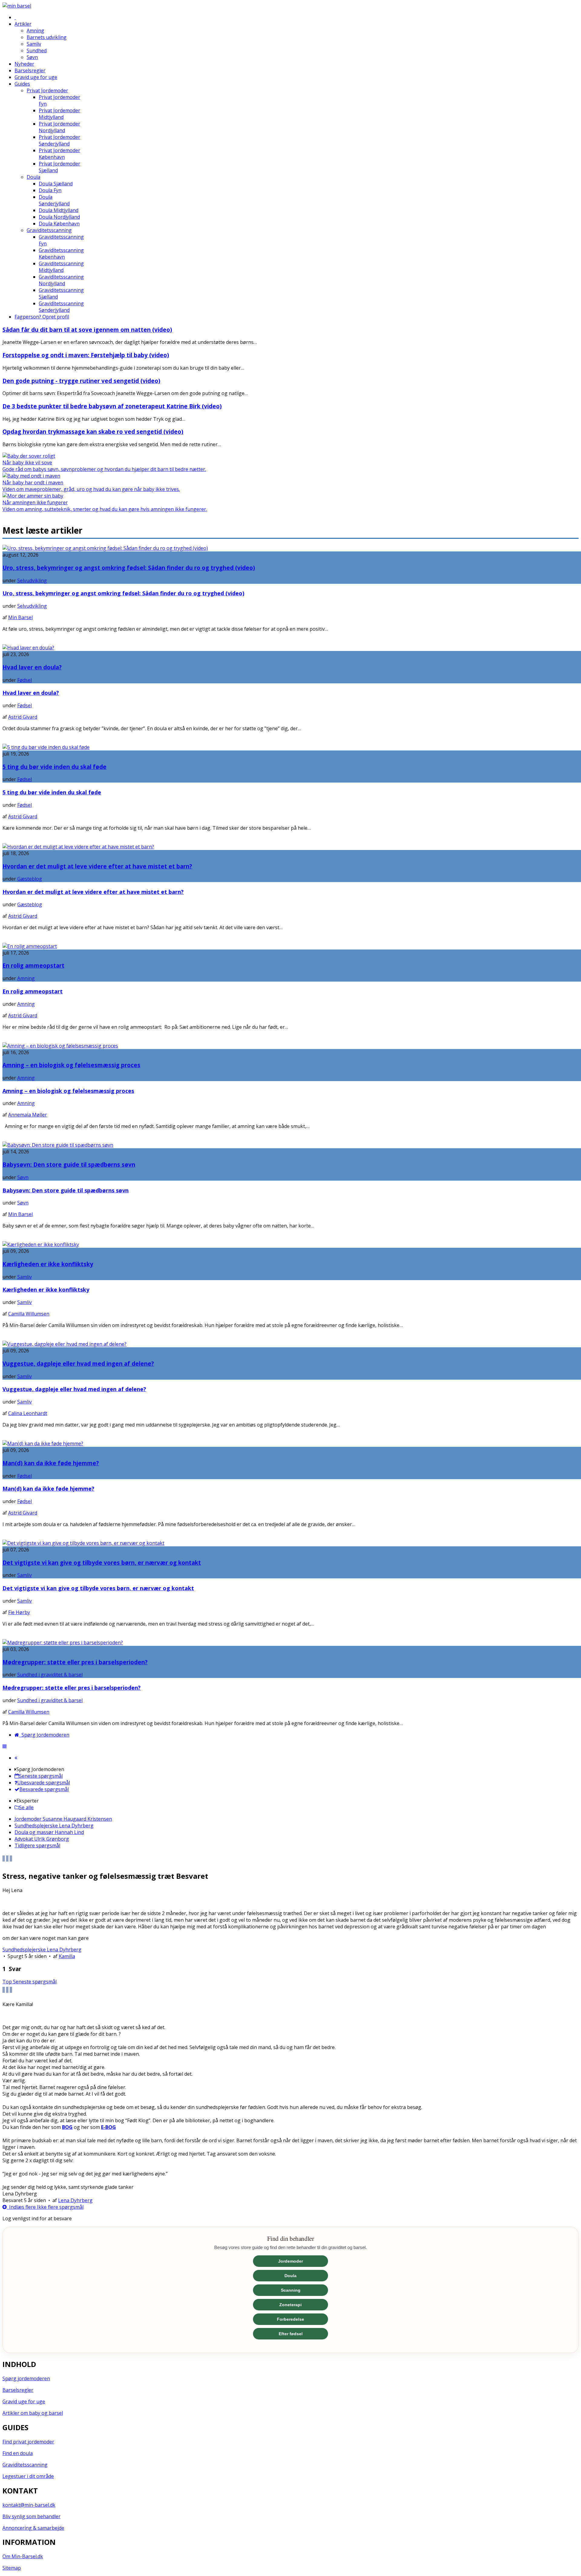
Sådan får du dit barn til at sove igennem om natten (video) (87, 330)
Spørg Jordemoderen (44, 1735)
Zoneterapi (290, 2305)
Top (8, 1982)
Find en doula (18, 2453)
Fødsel (25, 680)
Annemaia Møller (28, 1115)
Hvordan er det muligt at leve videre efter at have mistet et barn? (97, 866)
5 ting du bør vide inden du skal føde (54, 767)
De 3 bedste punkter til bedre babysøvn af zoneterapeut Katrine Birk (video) (112, 406)
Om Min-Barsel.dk (23, 2556)
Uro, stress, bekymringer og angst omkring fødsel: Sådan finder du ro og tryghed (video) (129, 568)
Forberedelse (290, 2319)
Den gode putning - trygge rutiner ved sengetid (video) (81, 381)
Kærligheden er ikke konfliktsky (48, 1264)
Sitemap (12, 2568)
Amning (26, 978)
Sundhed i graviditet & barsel (50, 1675)
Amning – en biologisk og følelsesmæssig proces (71, 1065)
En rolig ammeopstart (33, 965)
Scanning (291, 2290)
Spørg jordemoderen (26, 2378)
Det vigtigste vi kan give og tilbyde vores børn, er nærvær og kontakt (102, 1563)
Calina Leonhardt (28, 1413)
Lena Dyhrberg (75, 2200)
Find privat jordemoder (28, 2442)
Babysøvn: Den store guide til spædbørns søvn (69, 1164)
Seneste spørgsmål (35, 1982)
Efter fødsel (291, 2334)
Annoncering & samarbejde (33, 2528)
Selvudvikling (32, 580)
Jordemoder (290, 2261)
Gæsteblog (30, 879)
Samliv (25, 1277)
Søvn (23, 1177)
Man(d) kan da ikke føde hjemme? (51, 1463)
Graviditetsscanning (25, 2465)
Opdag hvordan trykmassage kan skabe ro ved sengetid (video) (93, 432)
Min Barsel (20, 617)
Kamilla (67, 1956)
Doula (290, 2276)
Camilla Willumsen (29, 1314)
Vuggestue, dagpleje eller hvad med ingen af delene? (78, 1363)
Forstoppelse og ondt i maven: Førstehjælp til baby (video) (86, 355)
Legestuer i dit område (28, 2476)
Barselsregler (18, 2390)
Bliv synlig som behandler (31, 2516)
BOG (67, 2127)
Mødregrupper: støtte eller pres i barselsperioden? (75, 1662)
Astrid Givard (23, 717)
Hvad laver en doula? (32, 667)
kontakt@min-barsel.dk (29, 2505)
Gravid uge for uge (24, 2401)
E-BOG (108, 2127)
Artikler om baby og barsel (33, 2413)
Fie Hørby (19, 1612)
